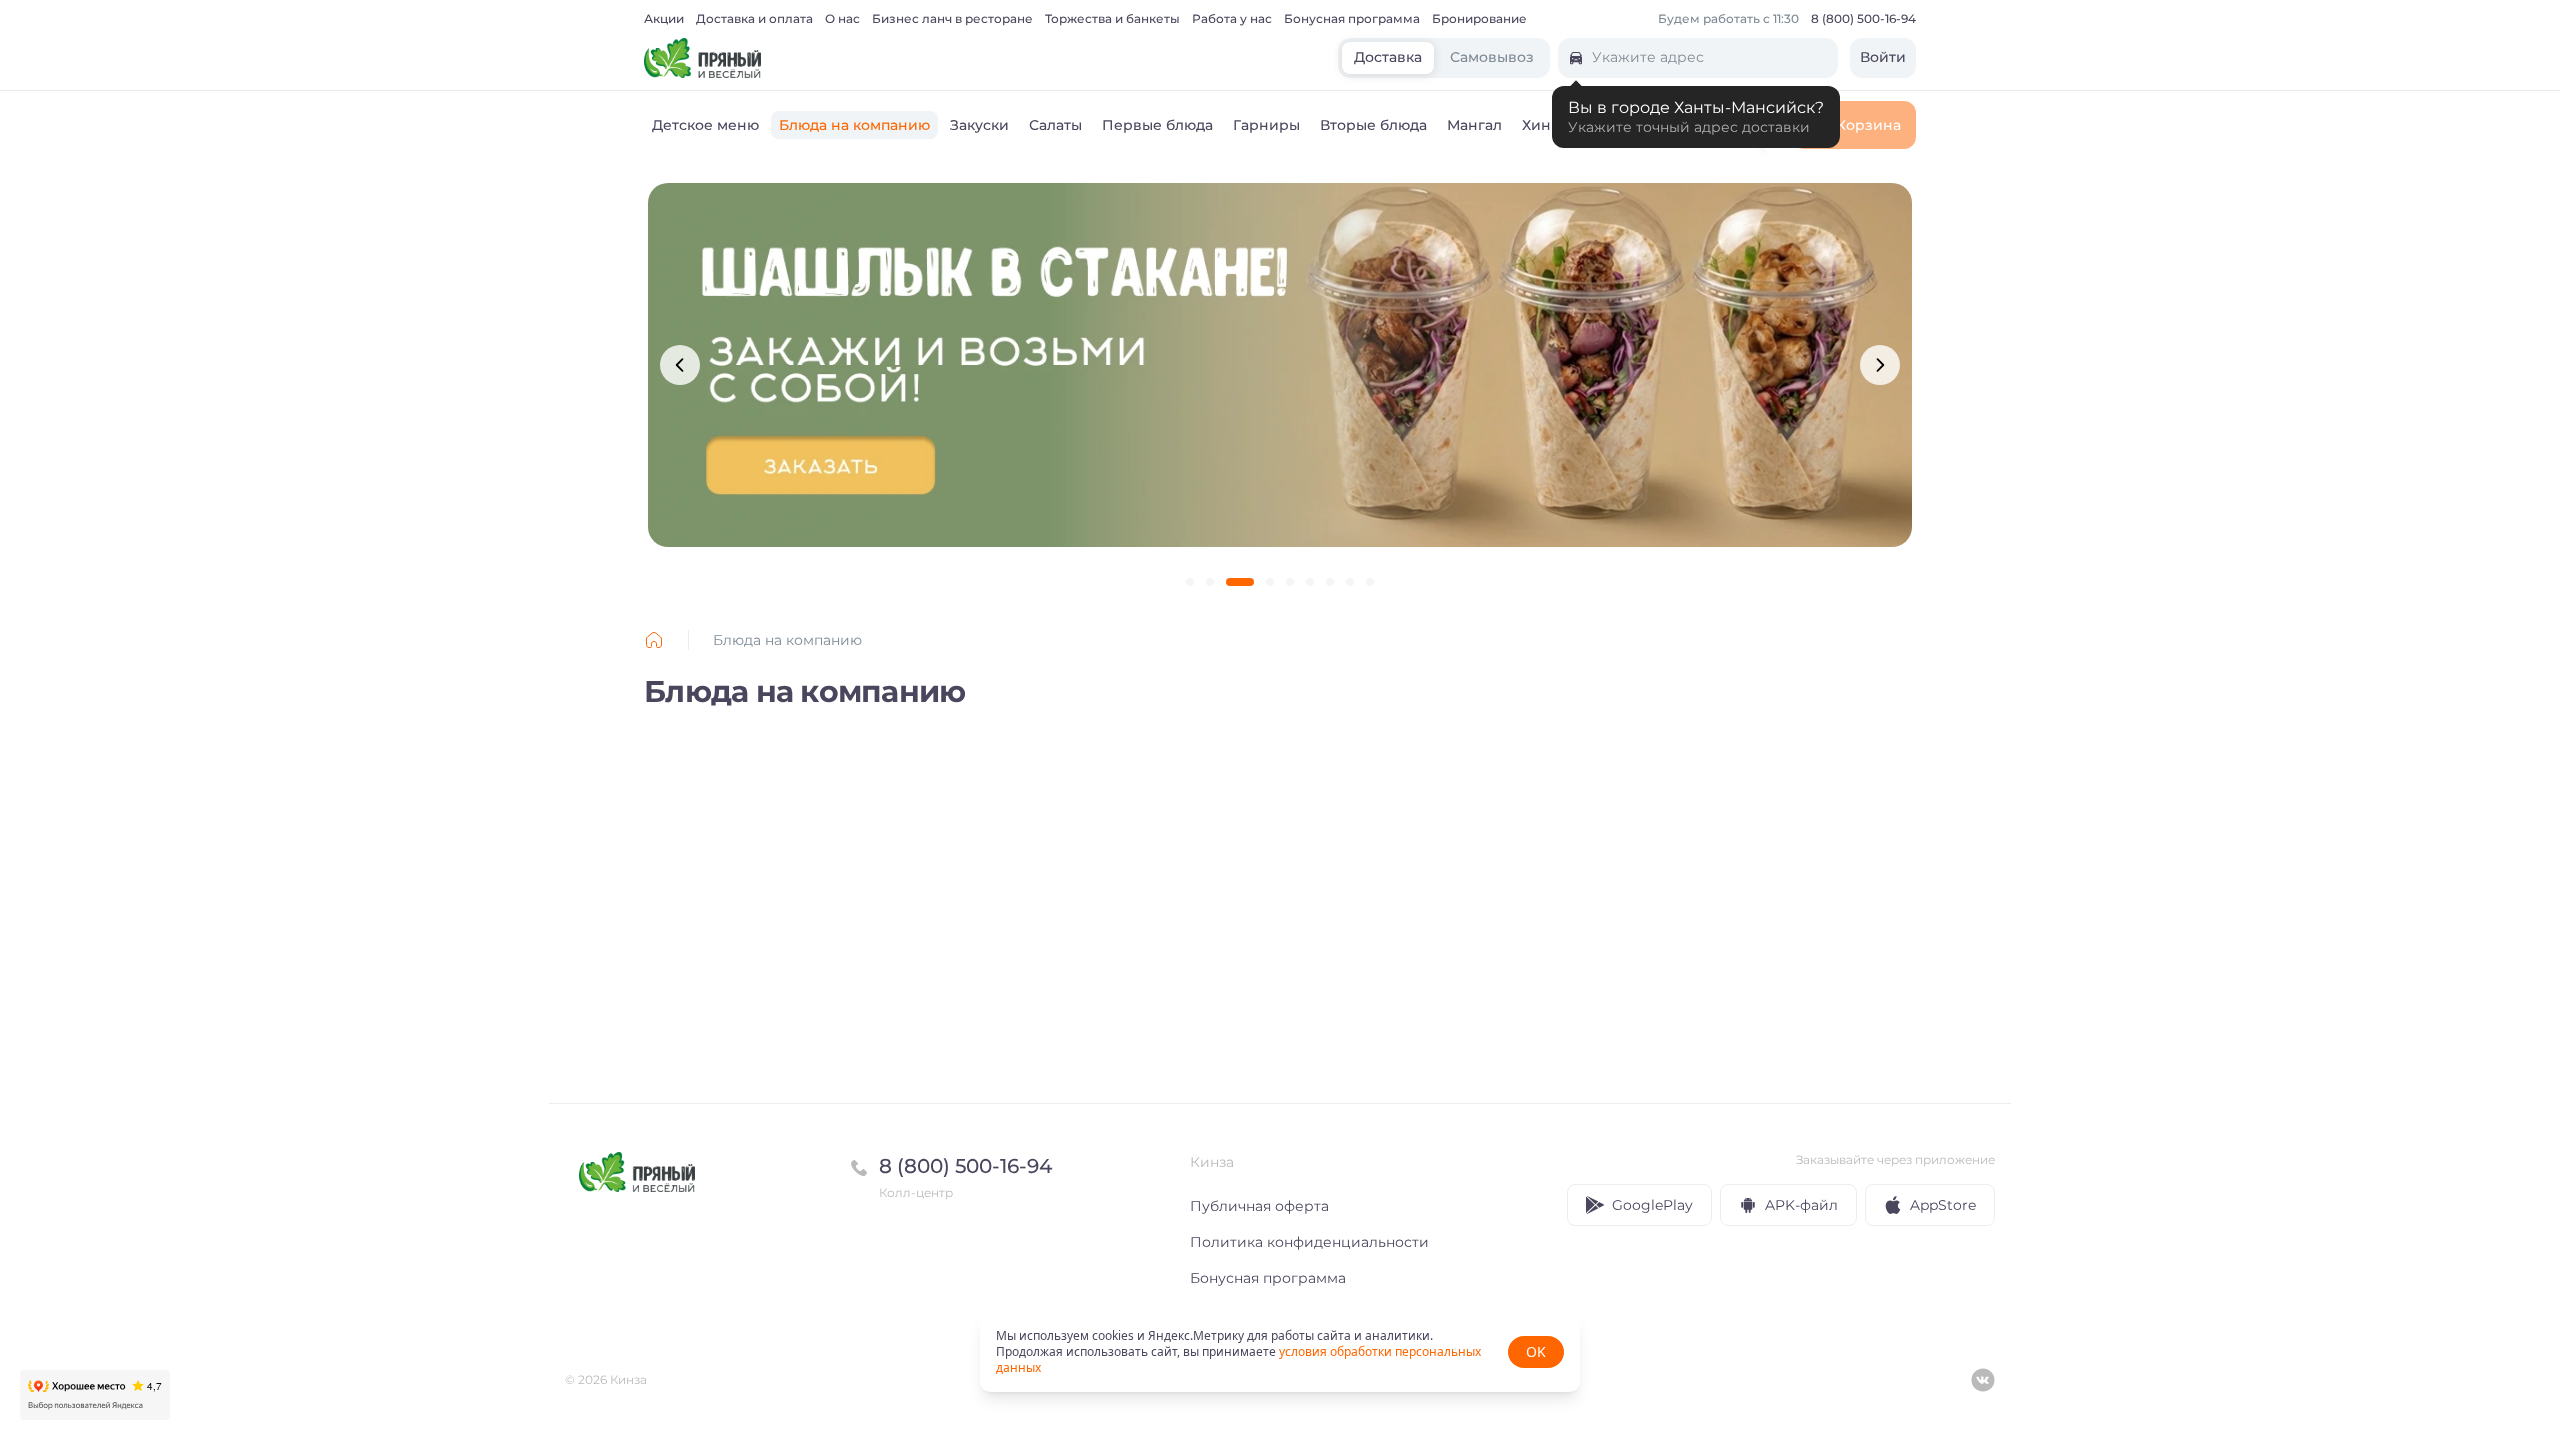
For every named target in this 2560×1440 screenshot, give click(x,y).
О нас (842, 19)
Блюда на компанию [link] (787, 640)
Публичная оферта (1259, 1206)
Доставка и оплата (754, 19)
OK (1536, 1351)
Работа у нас (1232, 19)
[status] (1280, 1352)
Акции (664, 19)
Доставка (1388, 58)
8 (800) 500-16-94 (1863, 19)
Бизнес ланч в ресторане (952, 19)
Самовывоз (1492, 58)
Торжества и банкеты (1112, 19)
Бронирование (1479, 19)
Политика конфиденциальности (1309, 1242)
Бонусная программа (1352, 19)
